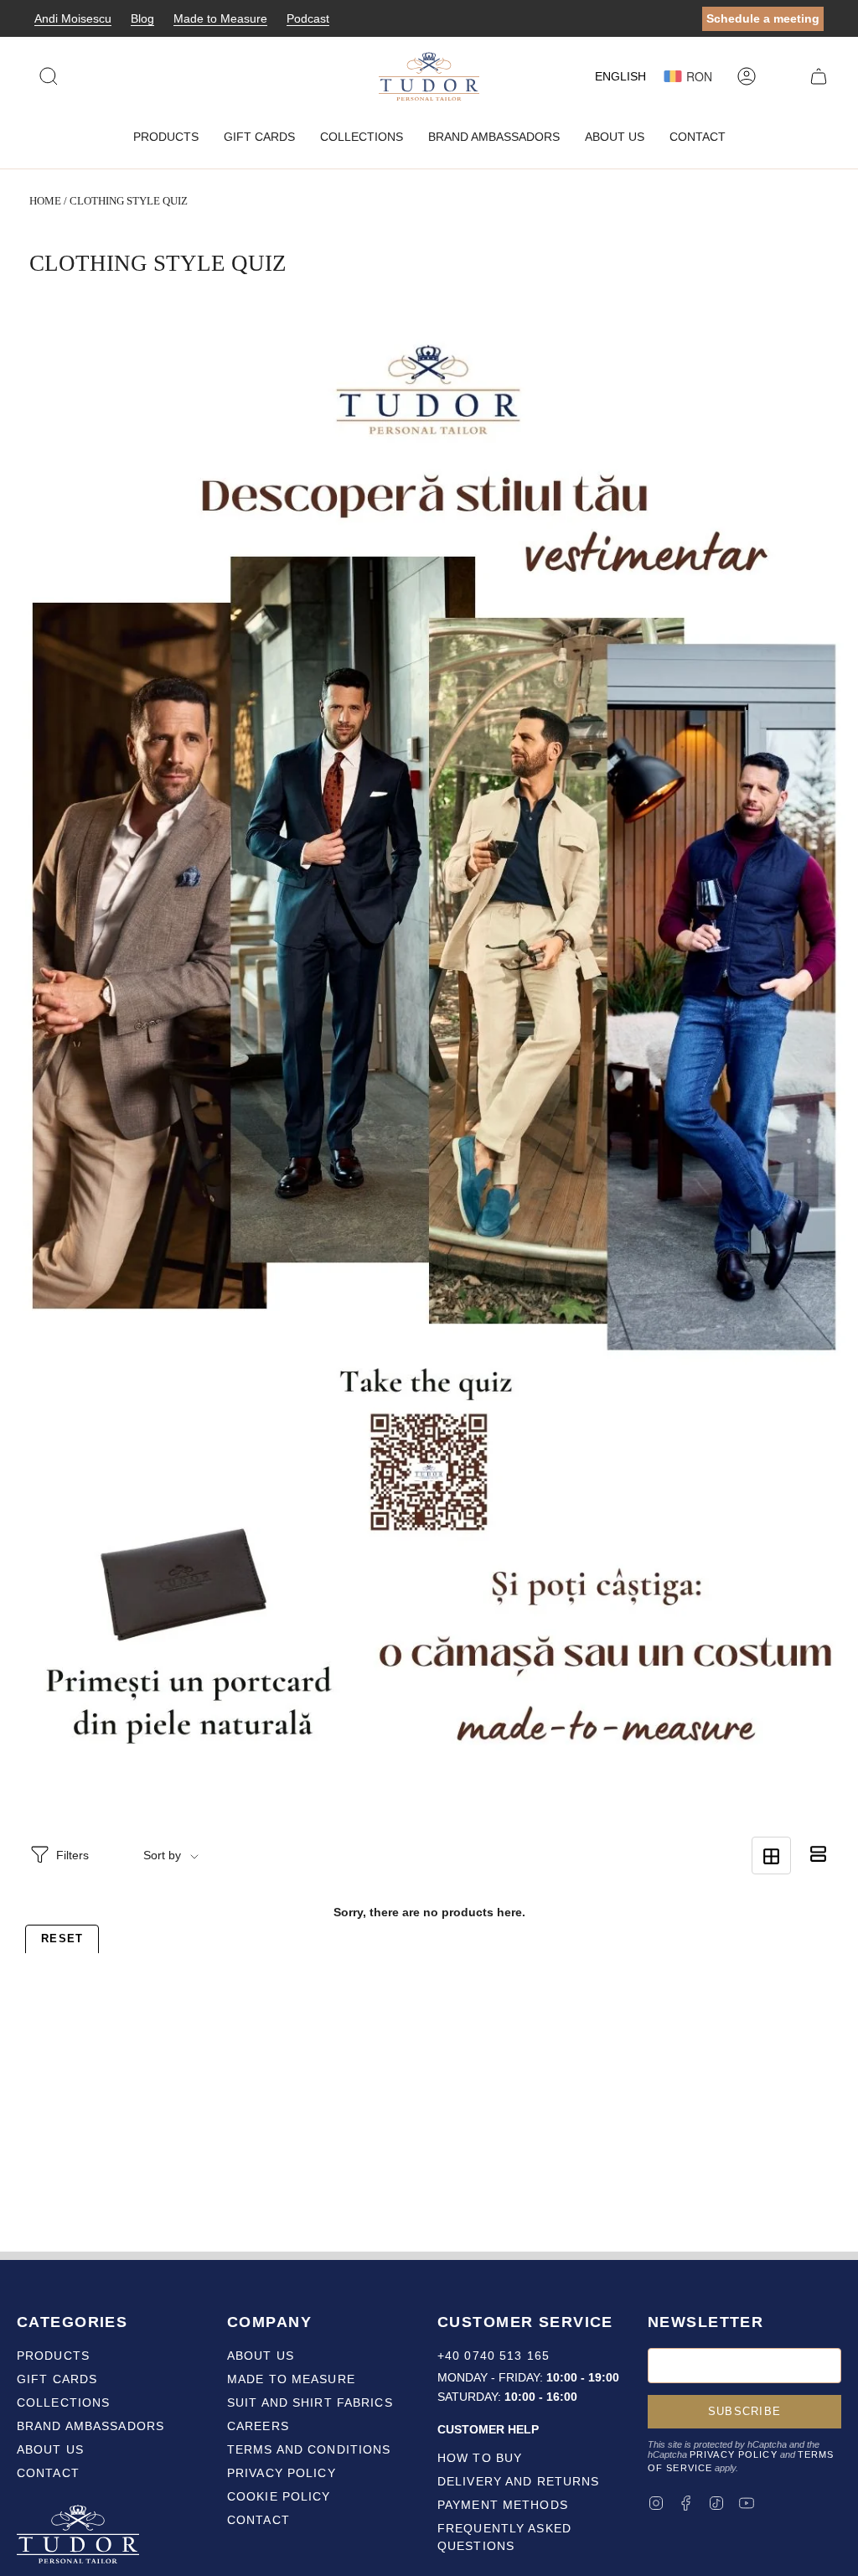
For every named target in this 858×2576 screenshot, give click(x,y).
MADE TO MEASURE (291, 2379)
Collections (63, 2402)
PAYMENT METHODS (503, 2505)
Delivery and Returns (518, 2481)
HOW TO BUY (480, 2458)
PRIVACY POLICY (282, 2473)
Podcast (308, 18)
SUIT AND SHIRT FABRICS (310, 2402)
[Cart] (819, 76)
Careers (258, 2426)
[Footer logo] (80, 2537)
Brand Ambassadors (90, 2426)
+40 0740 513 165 (494, 2356)
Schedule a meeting (763, 18)
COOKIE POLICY (279, 2496)
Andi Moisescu (73, 18)
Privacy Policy (734, 2454)
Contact (48, 2473)
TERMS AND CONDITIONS (309, 2449)
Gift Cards (57, 2379)
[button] (166, 137)
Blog (142, 18)
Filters (72, 1855)
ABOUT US (261, 2356)
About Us (50, 2449)
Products (53, 2356)
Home (45, 201)
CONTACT (258, 2520)
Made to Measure (220, 18)
